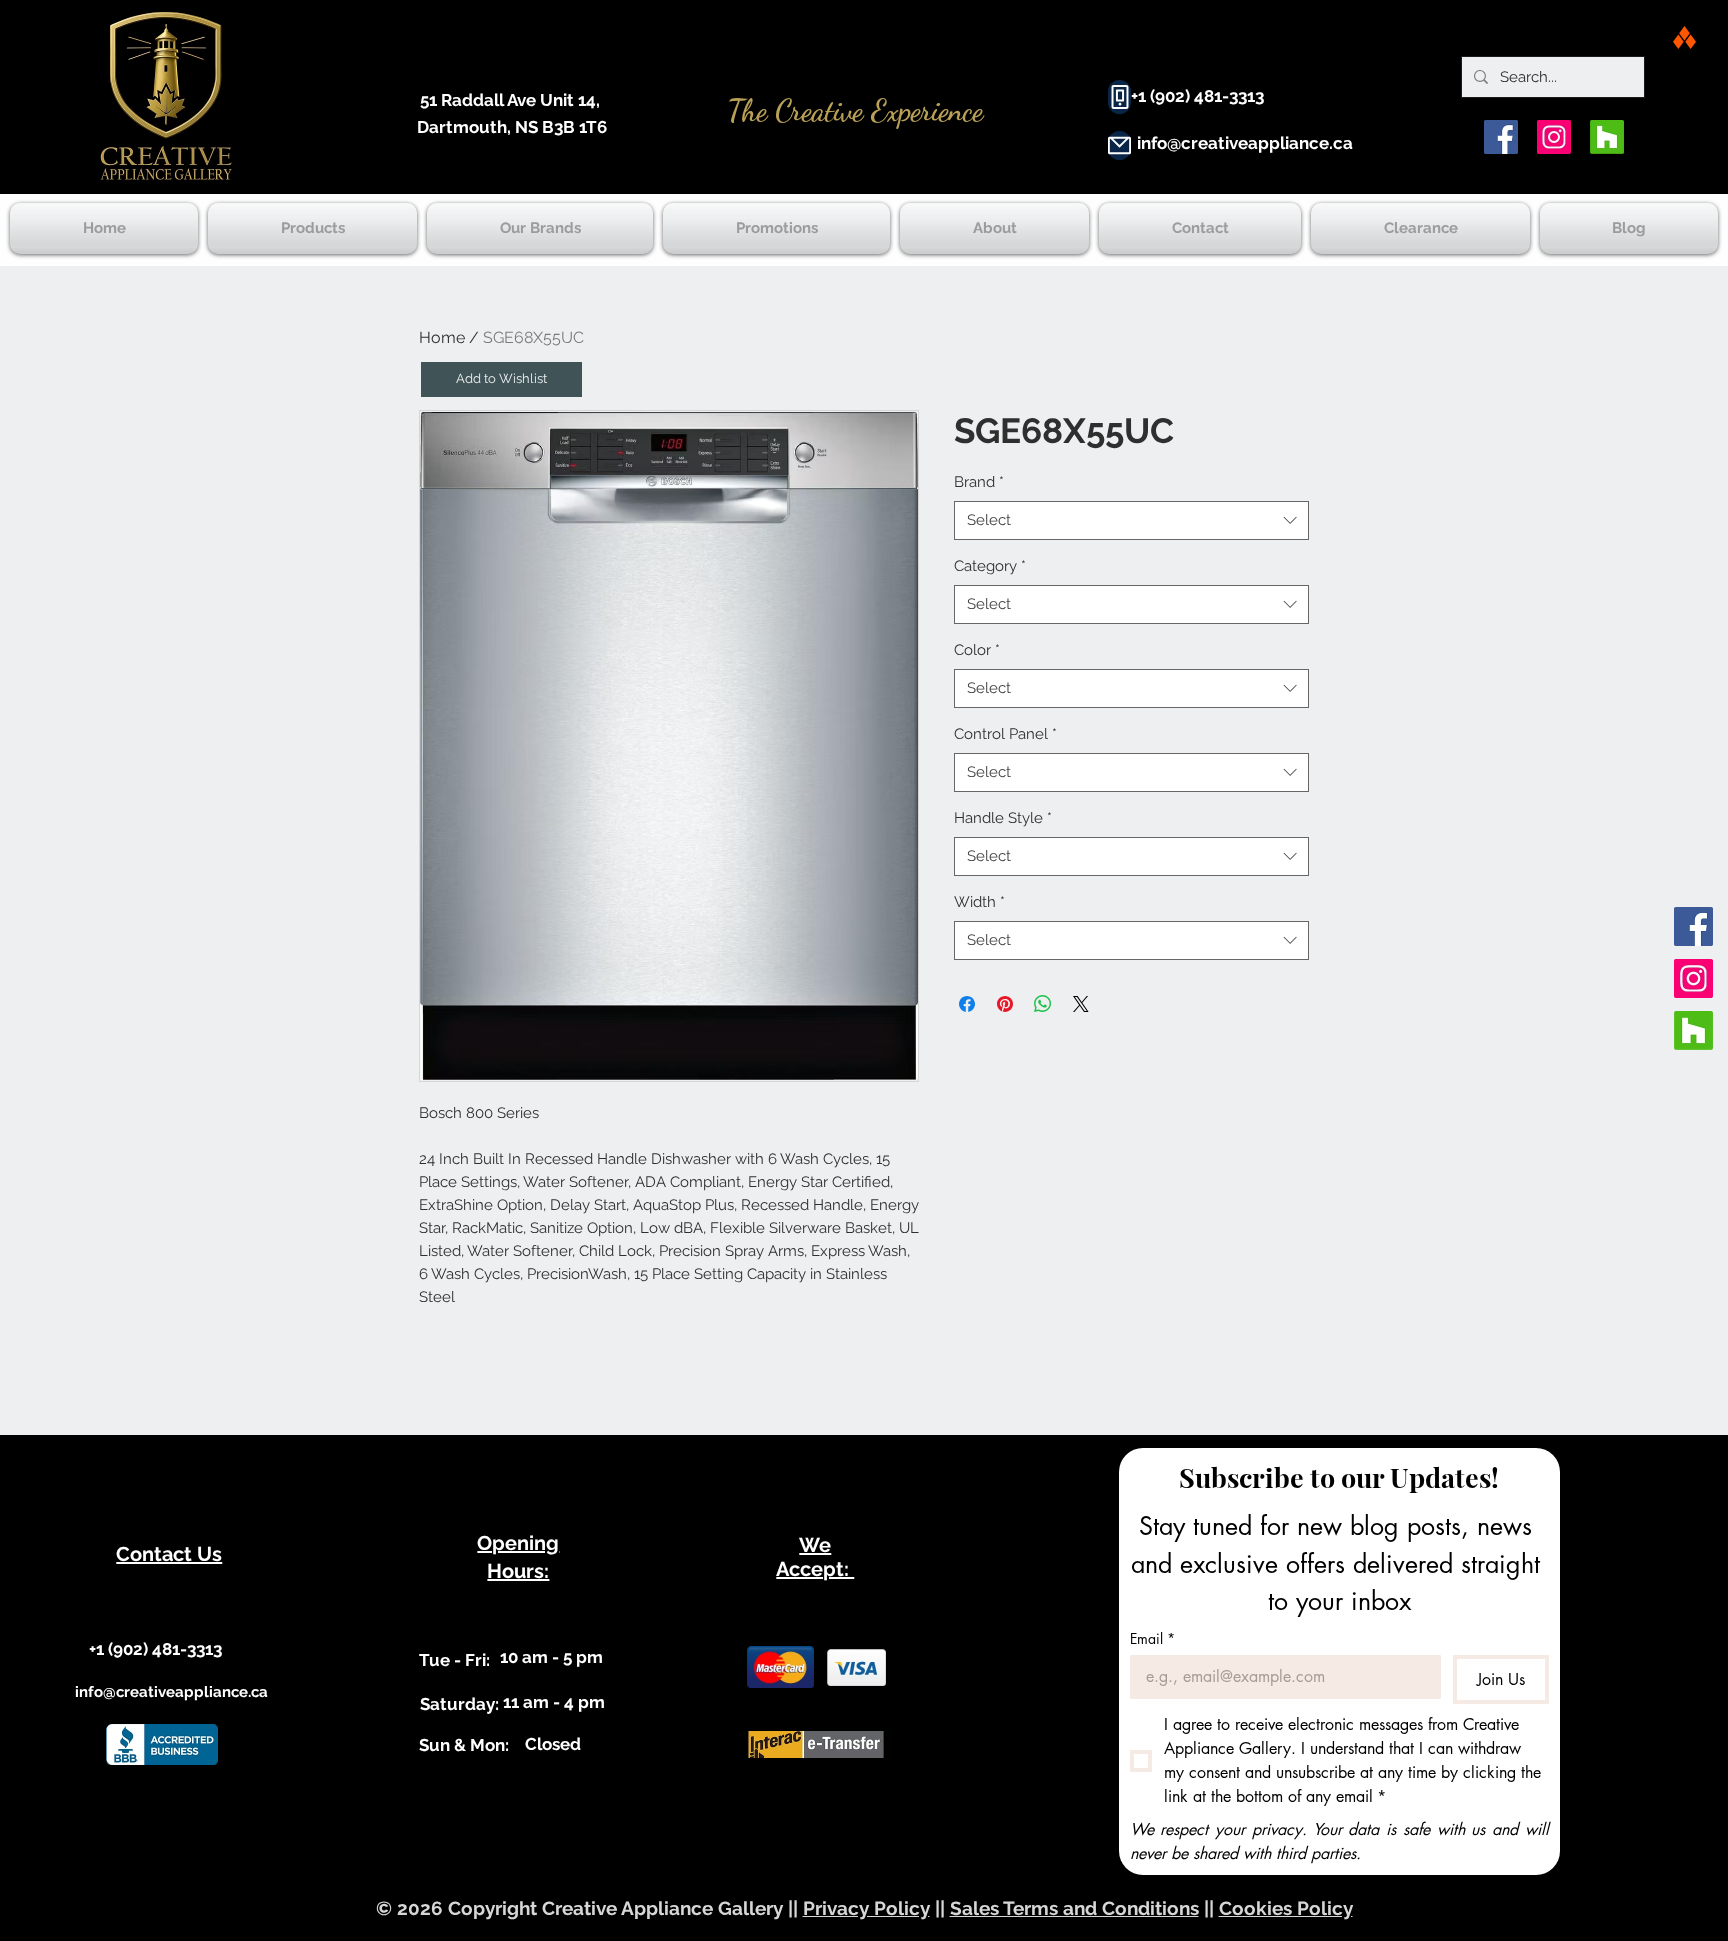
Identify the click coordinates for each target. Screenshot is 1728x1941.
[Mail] (1119, 145)
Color (977, 650)
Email (1152, 1638)
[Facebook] (1501, 137)
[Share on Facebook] (967, 1004)
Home (442, 337)
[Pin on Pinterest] (1005, 1004)
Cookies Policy (1286, 1908)
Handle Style (1003, 818)
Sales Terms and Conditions (1074, 1908)
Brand (979, 482)
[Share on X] (1081, 1004)
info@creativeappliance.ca (1245, 143)
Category (990, 566)
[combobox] (1131, 520)
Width (979, 902)
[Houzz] (1607, 137)
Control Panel (1005, 734)
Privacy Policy (866, 1908)
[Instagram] (1554, 137)
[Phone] (1119, 97)
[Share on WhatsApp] (1043, 1004)
